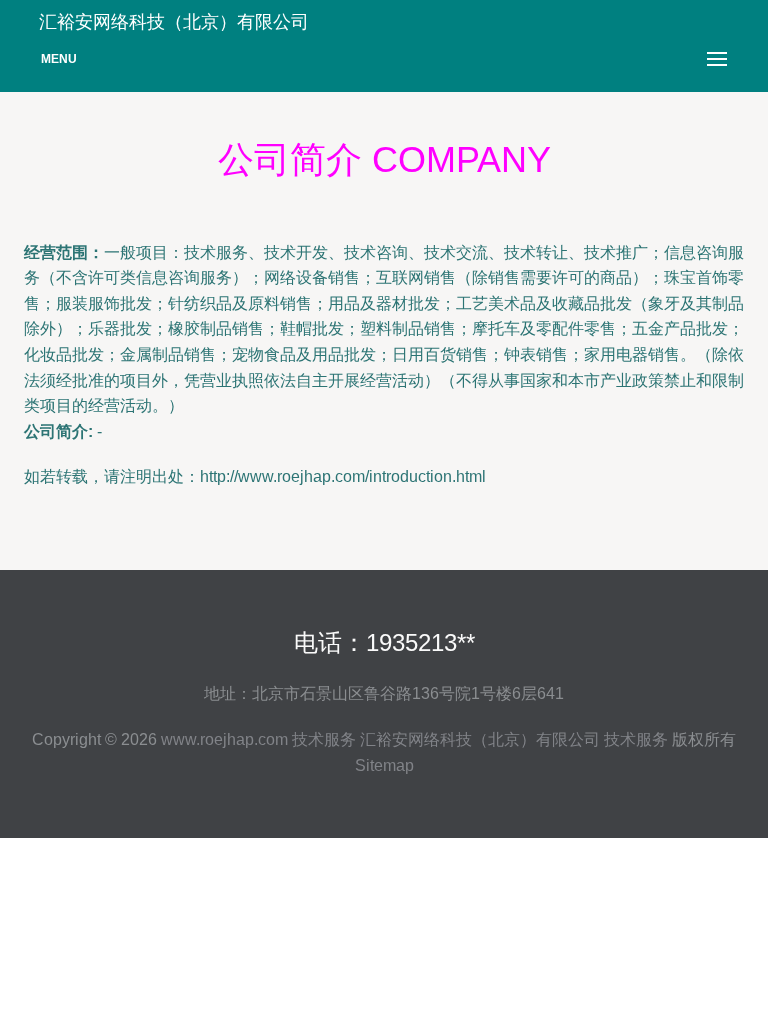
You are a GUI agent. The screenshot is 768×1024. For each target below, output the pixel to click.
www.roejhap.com (224, 739)
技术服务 (324, 739)
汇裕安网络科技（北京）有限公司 (480, 739)
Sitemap (384, 765)
